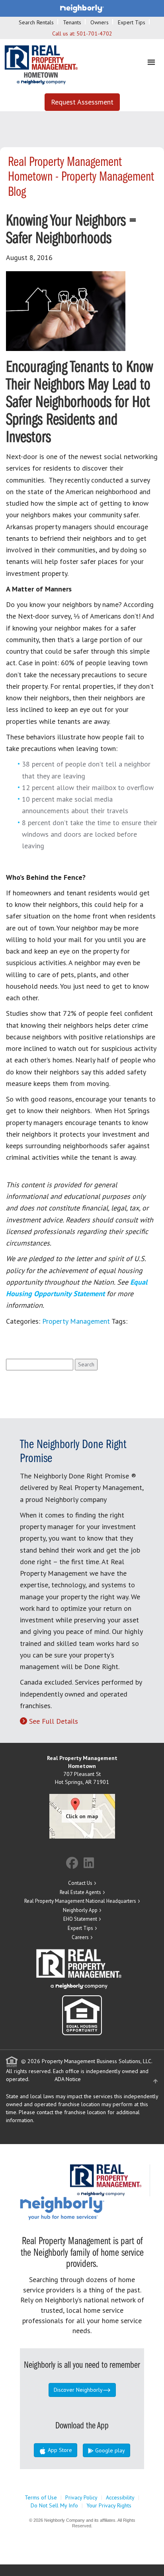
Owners (100, 22)
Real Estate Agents (80, 1892)
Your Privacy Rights (109, 2505)
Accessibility (120, 2497)
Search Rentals (36, 22)
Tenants (72, 22)
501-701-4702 (94, 34)
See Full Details (54, 1721)
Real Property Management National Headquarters (80, 1901)
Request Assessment (82, 102)
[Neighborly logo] (82, 8)
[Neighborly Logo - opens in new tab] (86, 2208)
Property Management (76, 1321)
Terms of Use (41, 2497)
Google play (109, 2450)
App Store (59, 2450)
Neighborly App (80, 1910)
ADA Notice (68, 2079)
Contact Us (80, 1883)
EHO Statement (80, 1919)
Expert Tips (132, 22)
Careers (80, 1937)
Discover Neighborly (78, 2390)
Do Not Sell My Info (54, 2505)
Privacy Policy (81, 2497)
